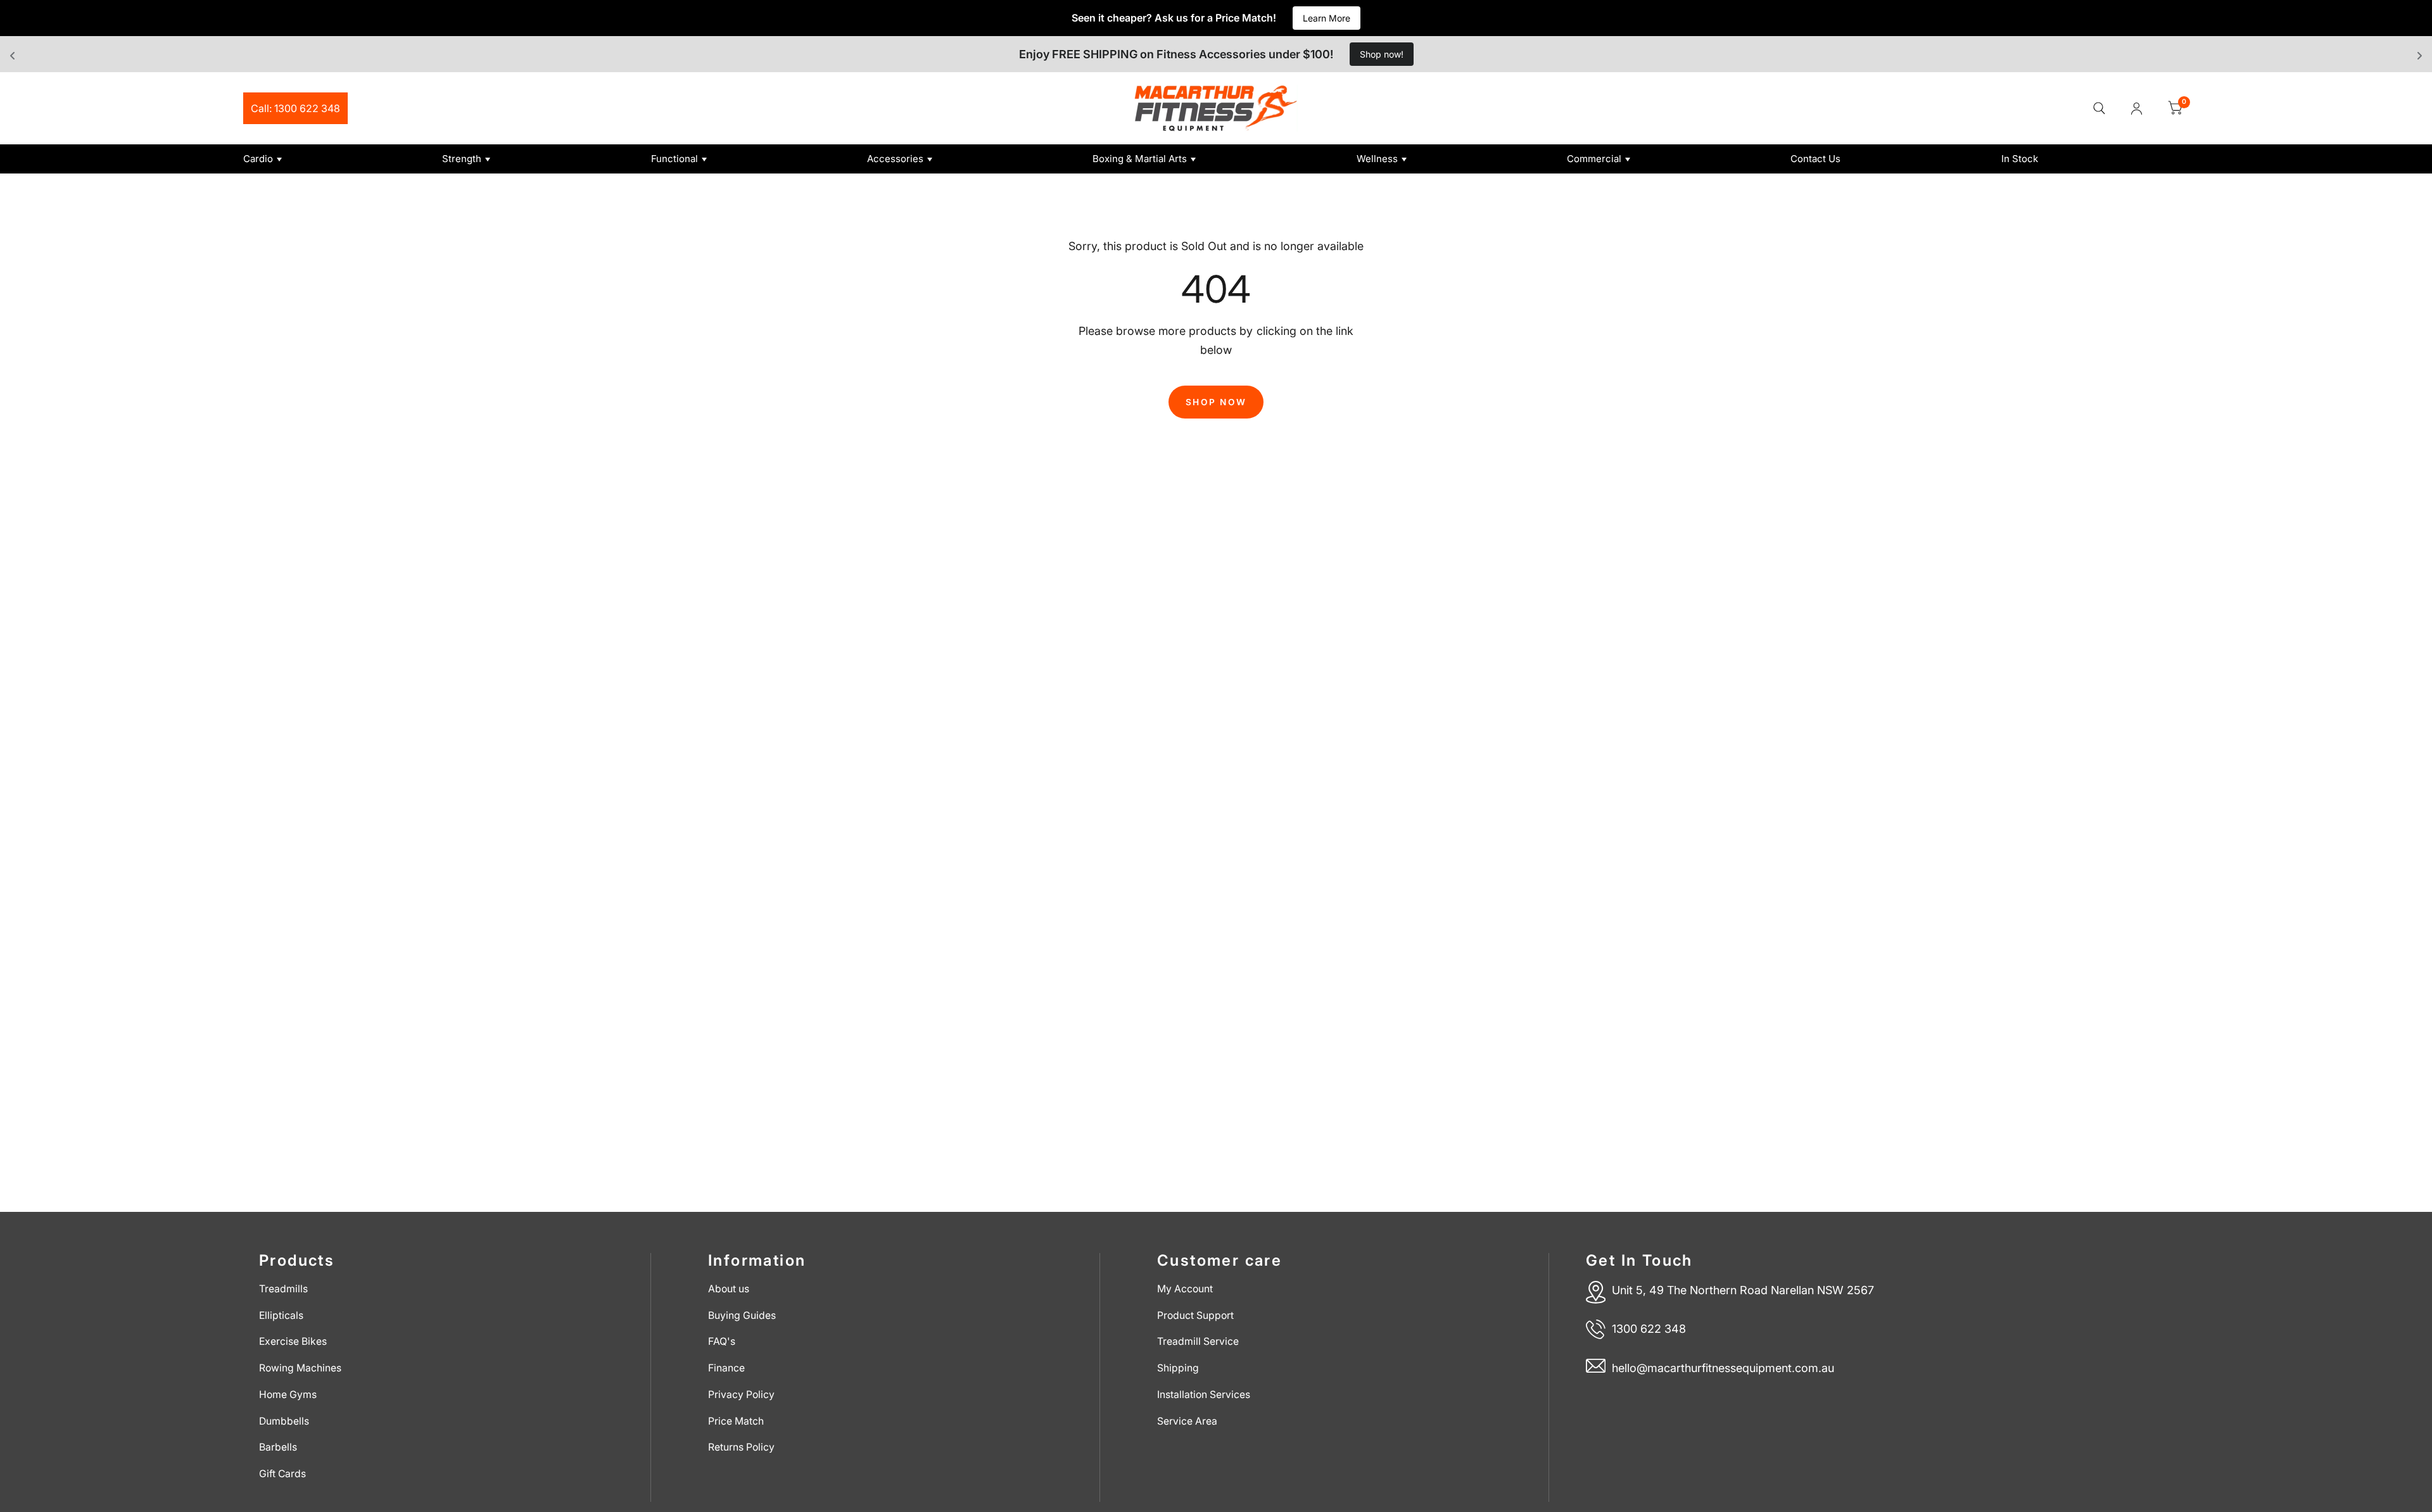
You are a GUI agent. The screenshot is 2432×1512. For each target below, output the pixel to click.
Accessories (895, 159)
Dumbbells (284, 1421)
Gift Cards (282, 1474)
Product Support (1195, 1315)
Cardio (258, 159)
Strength (462, 159)
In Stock (2020, 159)
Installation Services (1204, 1395)
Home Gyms (288, 1395)
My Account (1185, 1289)
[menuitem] (338, 159)
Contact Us (1815, 159)
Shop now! (1382, 54)
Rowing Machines (300, 1368)
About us (729, 1289)
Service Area (1187, 1421)
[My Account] (2137, 108)
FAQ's (722, 1341)
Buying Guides (742, 1315)
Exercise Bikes (293, 1341)
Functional (674, 159)
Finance (726, 1368)
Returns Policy (741, 1447)
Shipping (1178, 1368)
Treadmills (283, 1289)
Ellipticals (281, 1315)
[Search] (2099, 108)
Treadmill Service (1198, 1341)
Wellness (1377, 159)
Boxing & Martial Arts (1140, 159)
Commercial (1594, 159)
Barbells (278, 1447)
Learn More (1327, 18)
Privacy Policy (741, 1395)
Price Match (736, 1421)
